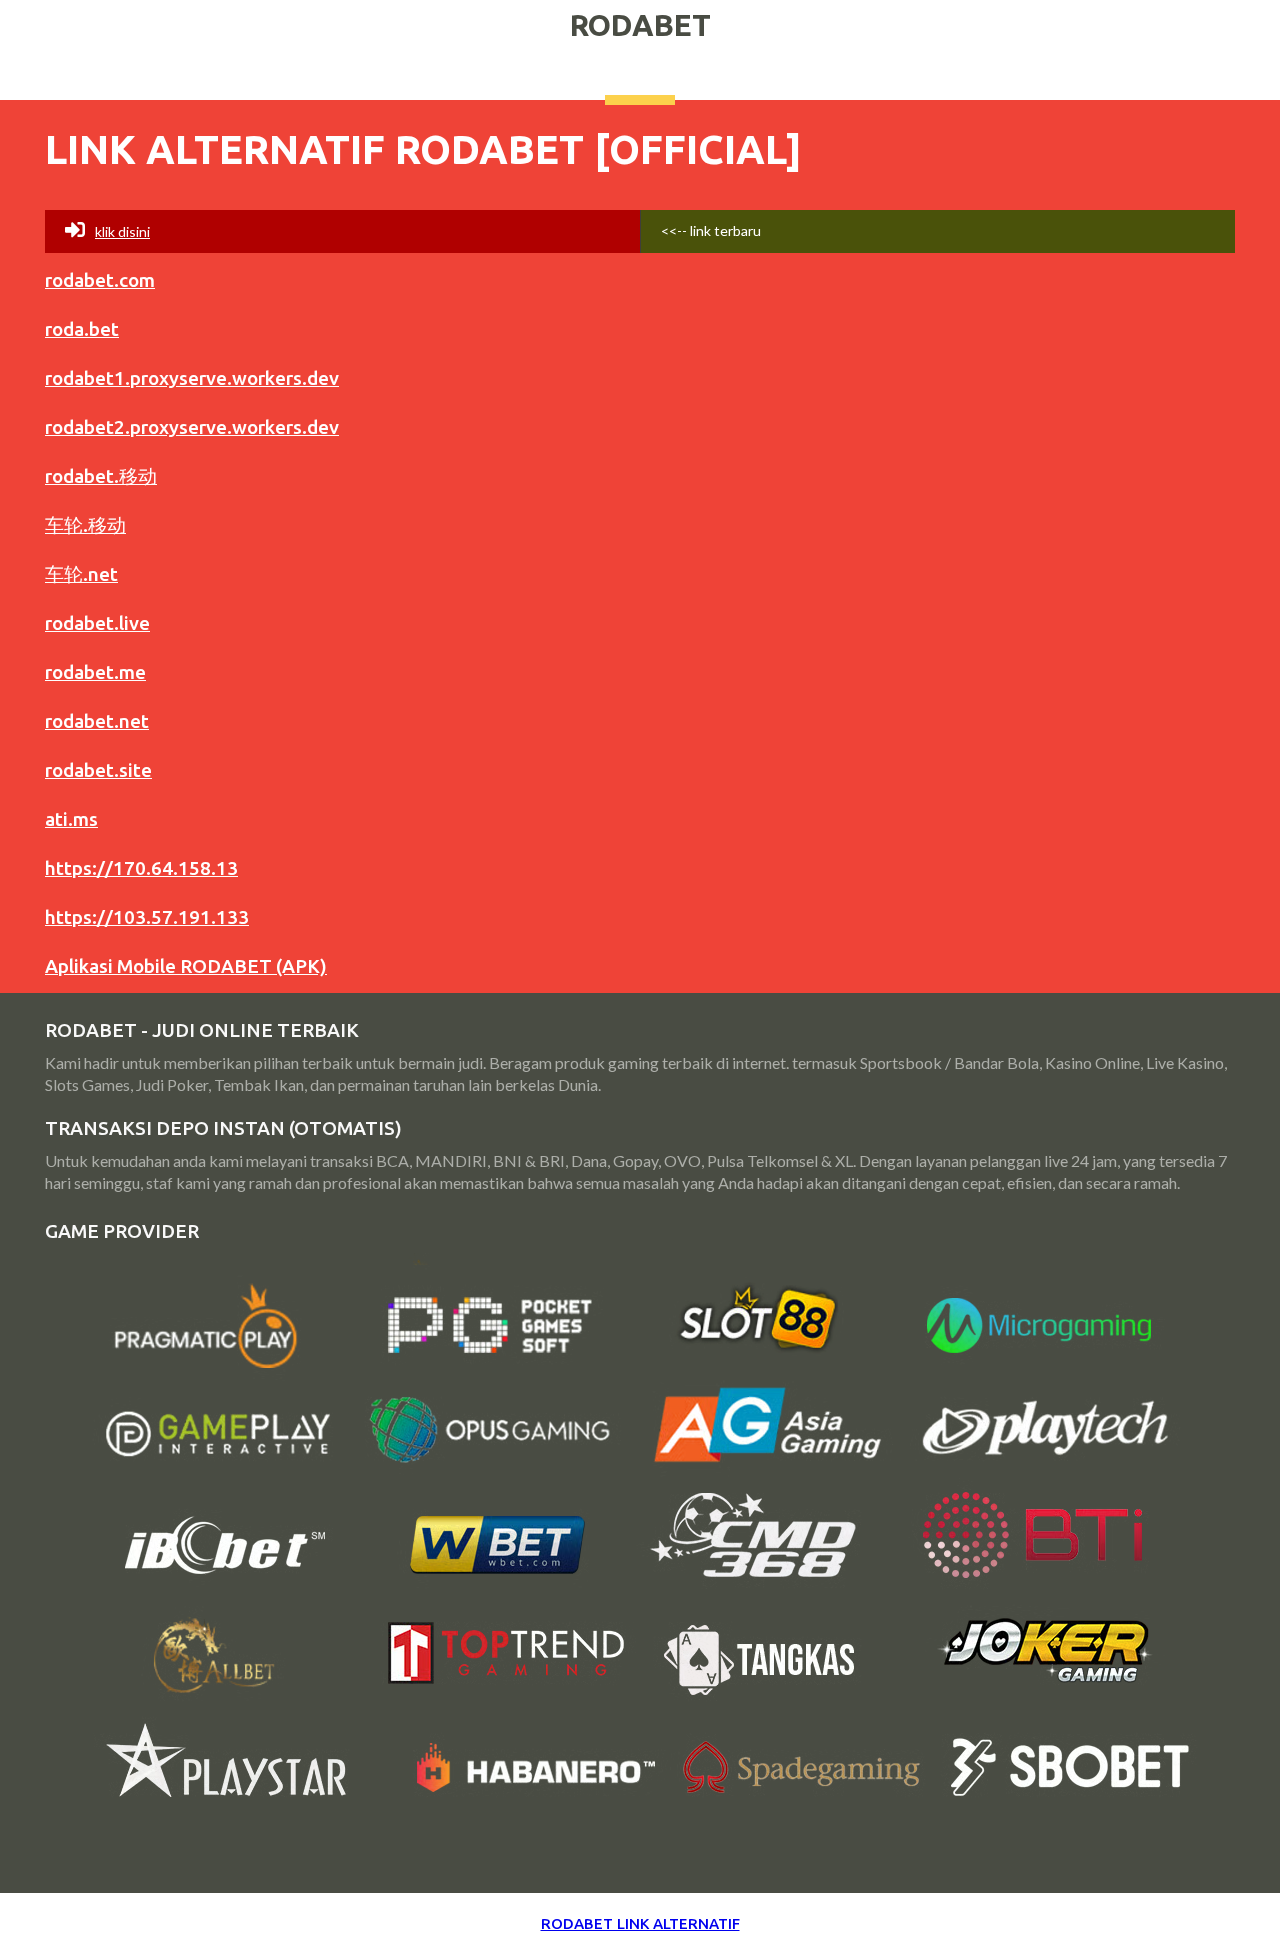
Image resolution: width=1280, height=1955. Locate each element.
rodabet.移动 (101, 476)
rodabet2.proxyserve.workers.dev (192, 427)
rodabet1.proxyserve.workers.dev (192, 378)
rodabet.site (98, 770)
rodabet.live (97, 623)
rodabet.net (97, 721)
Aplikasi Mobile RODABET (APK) (186, 966)
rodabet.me (95, 672)
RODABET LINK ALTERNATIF (640, 1923)
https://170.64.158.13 (141, 868)
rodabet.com (100, 280)
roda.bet (82, 329)
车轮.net (81, 574)
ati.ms (71, 819)
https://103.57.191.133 (147, 917)
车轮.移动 (85, 525)
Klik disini (122, 231)
